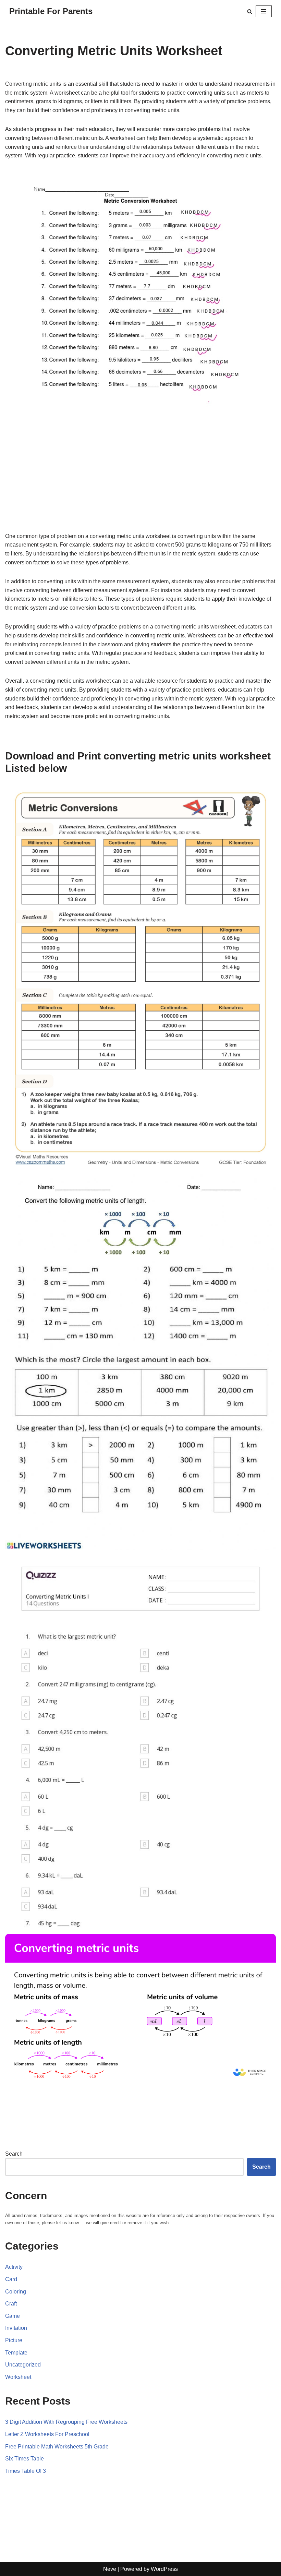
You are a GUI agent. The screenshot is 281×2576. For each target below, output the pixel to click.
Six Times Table (25, 2459)
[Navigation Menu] (264, 11)
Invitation (16, 2328)
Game (13, 2316)
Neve (110, 2569)
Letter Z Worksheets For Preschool (47, 2434)
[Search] (250, 11)
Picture (14, 2340)
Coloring (16, 2292)
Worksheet (18, 2377)
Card (11, 2279)
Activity (14, 2267)
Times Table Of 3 (26, 2471)
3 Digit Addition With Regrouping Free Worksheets (66, 2422)
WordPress (164, 2569)
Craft (11, 2304)
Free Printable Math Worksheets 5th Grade (57, 2447)
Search (14, 2154)
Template (16, 2353)
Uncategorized (23, 2365)
